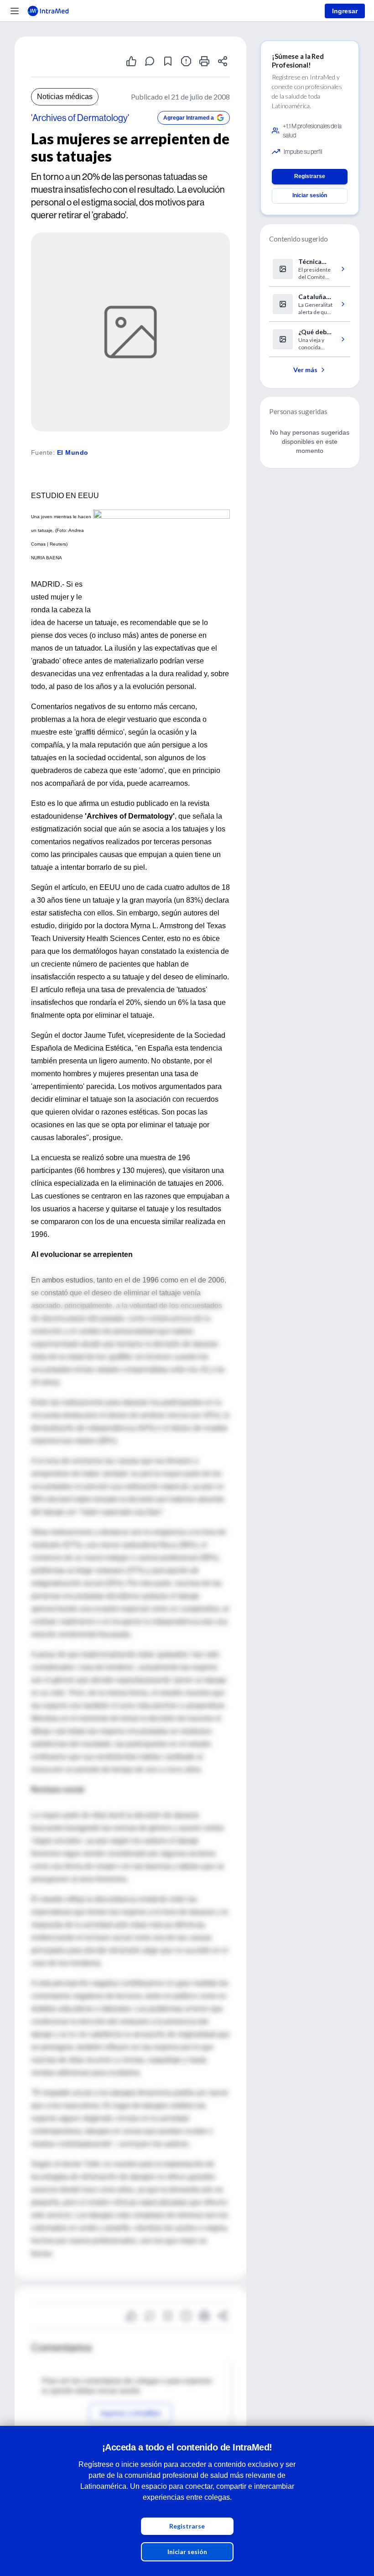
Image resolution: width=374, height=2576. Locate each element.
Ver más (305, 370)
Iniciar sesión (187, 2552)
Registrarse (187, 2526)
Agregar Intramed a (189, 118)
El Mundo (73, 452)
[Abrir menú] (15, 11)
